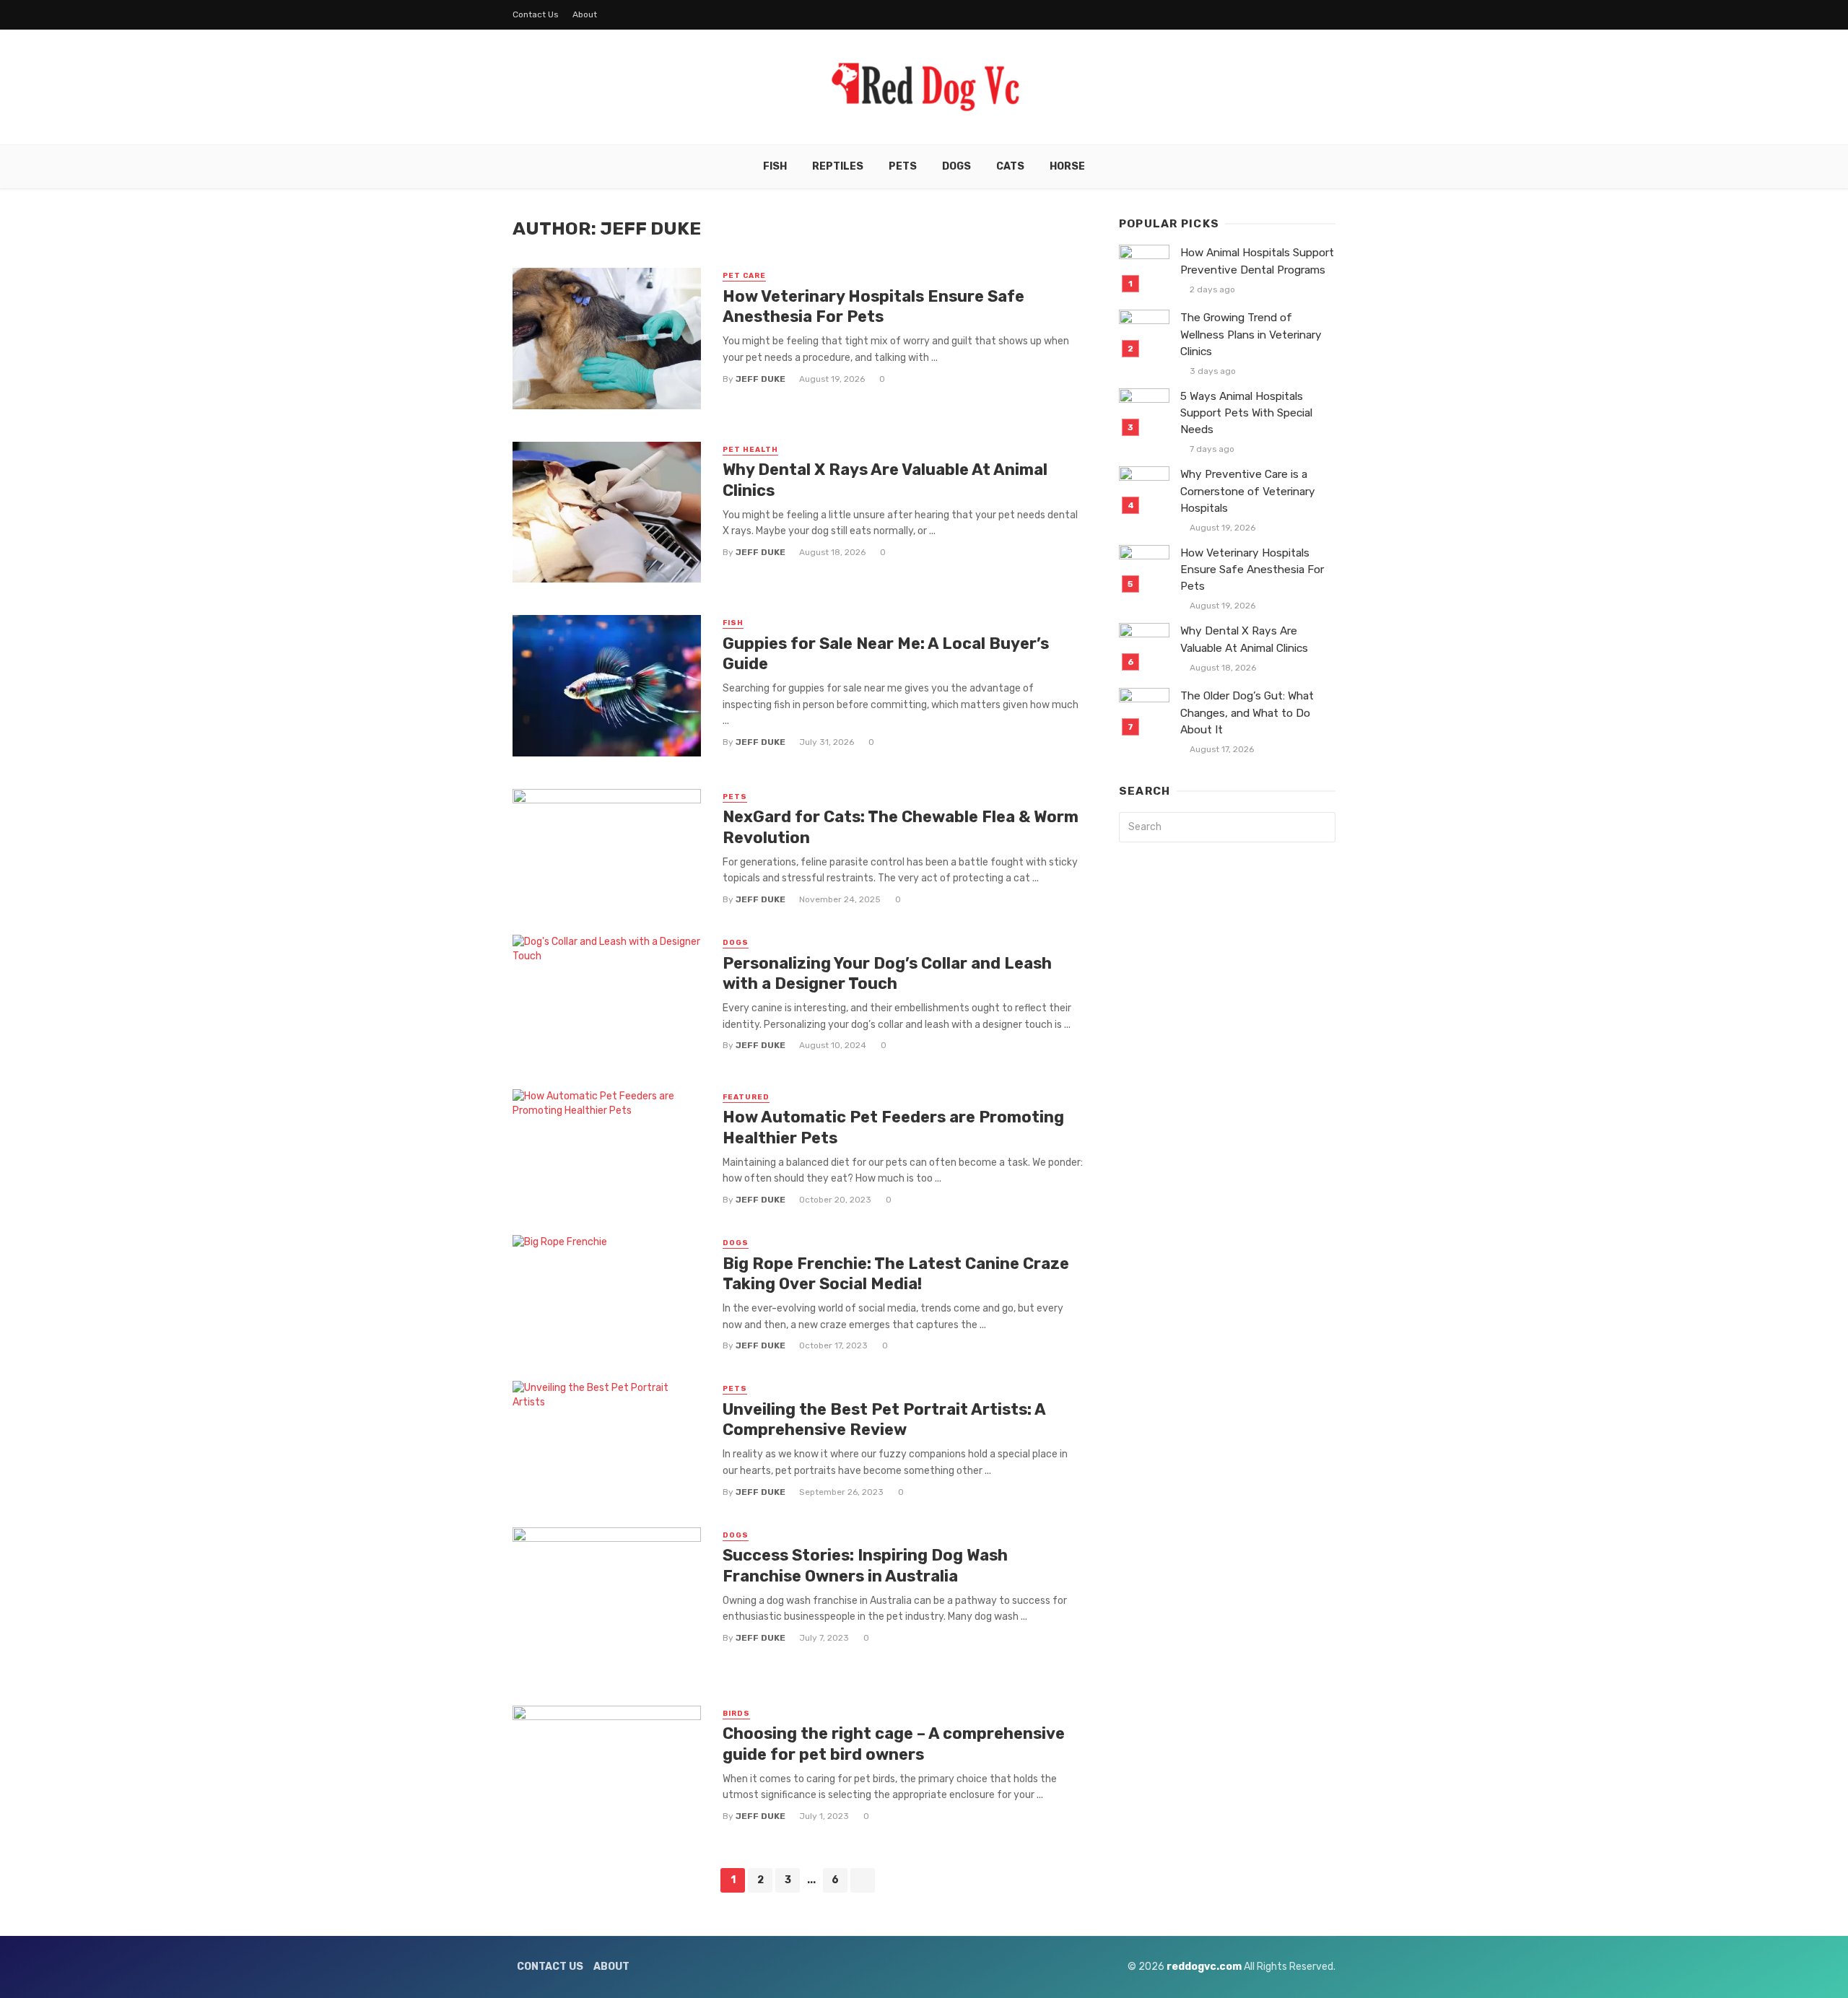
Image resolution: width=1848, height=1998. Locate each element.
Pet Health (750, 450)
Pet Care (744, 276)
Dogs (956, 166)
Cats (1010, 166)
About (585, 14)
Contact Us (536, 14)
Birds (736, 1714)
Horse (1067, 166)
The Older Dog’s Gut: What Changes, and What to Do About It (1247, 712)
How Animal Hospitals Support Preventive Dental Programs (1257, 261)
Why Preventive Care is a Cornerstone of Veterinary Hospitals (1248, 491)
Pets (903, 166)
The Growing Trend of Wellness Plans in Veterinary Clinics (1251, 334)
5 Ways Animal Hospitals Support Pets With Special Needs (1246, 413)
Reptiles (838, 166)
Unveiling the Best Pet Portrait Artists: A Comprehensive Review (884, 1419)
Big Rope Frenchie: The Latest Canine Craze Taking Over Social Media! (896, 1274)
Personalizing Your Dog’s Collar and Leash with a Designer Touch (887, 973)
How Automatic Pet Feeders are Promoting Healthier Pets (893, 1127)
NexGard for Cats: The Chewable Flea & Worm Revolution (901, 827)
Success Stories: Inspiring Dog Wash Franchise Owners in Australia (865, 1565)
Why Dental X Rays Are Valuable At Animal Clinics (885, 480)
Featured (746, 1097)
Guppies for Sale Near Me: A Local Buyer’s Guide (886, 654)
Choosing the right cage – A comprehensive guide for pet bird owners (894, 1744)
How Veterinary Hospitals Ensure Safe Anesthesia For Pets (873, 306)
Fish (775, 166)
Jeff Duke (760, 379)
